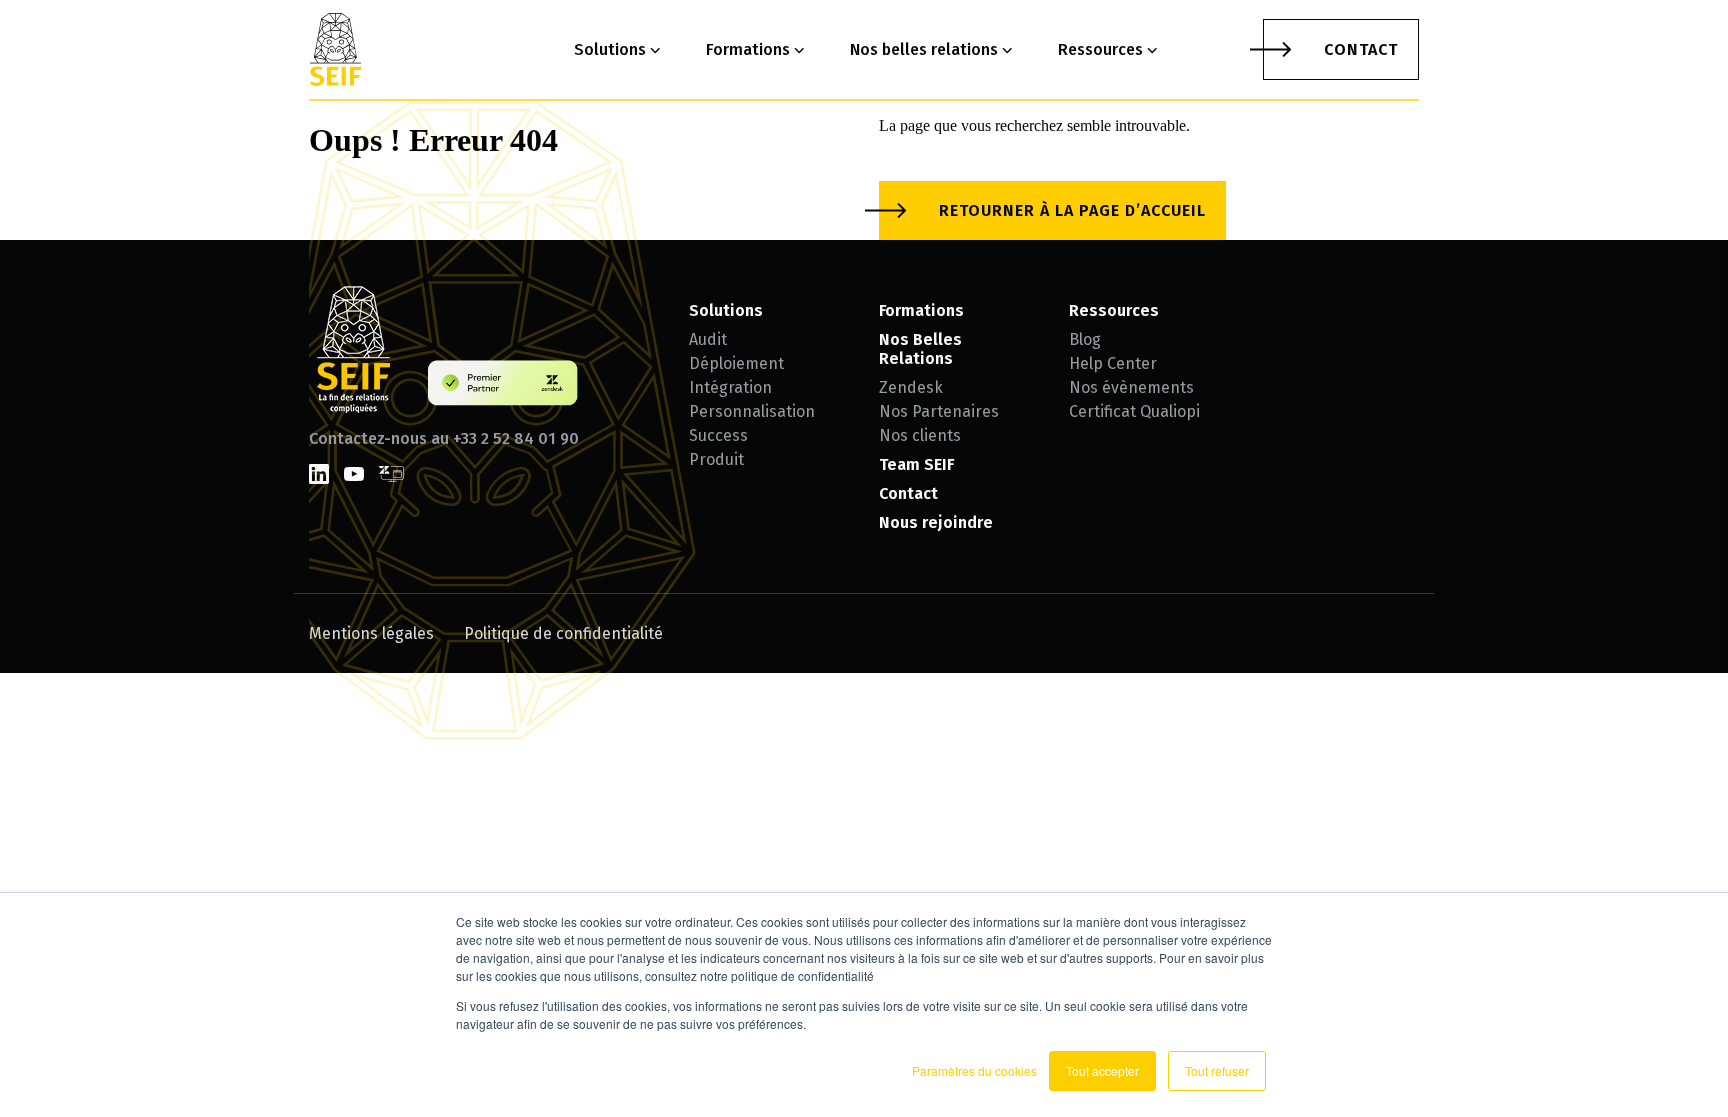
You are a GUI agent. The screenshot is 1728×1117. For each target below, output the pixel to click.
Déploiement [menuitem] (736, 363)
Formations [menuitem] (921, 310)
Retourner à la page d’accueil (1072, 210)
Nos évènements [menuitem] (1131, 387)
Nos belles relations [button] (924, 49)
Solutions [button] (610, 49)
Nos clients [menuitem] (920, 435)
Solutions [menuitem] (726, 310)
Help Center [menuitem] (1113, 363)
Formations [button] (748, 49)
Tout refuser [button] (1217, 1070)
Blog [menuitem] (1085, 339)
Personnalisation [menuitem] (752, 411)
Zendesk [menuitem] (911, 387)
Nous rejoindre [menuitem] (936, 522)
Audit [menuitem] (708, 339)
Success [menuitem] (718, 435)
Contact (1361, 49)
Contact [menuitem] (908, 493)
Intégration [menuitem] (730, 387)
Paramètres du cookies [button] (974, 1070)
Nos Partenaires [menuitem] (939, 411)
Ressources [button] (1100, 49)
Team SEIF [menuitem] (916, 464)
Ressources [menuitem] (1114, 310)
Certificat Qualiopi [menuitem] (1134, 411)
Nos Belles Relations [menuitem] (920, 349)
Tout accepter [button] (1102, 1070)
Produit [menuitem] (716, 459)
